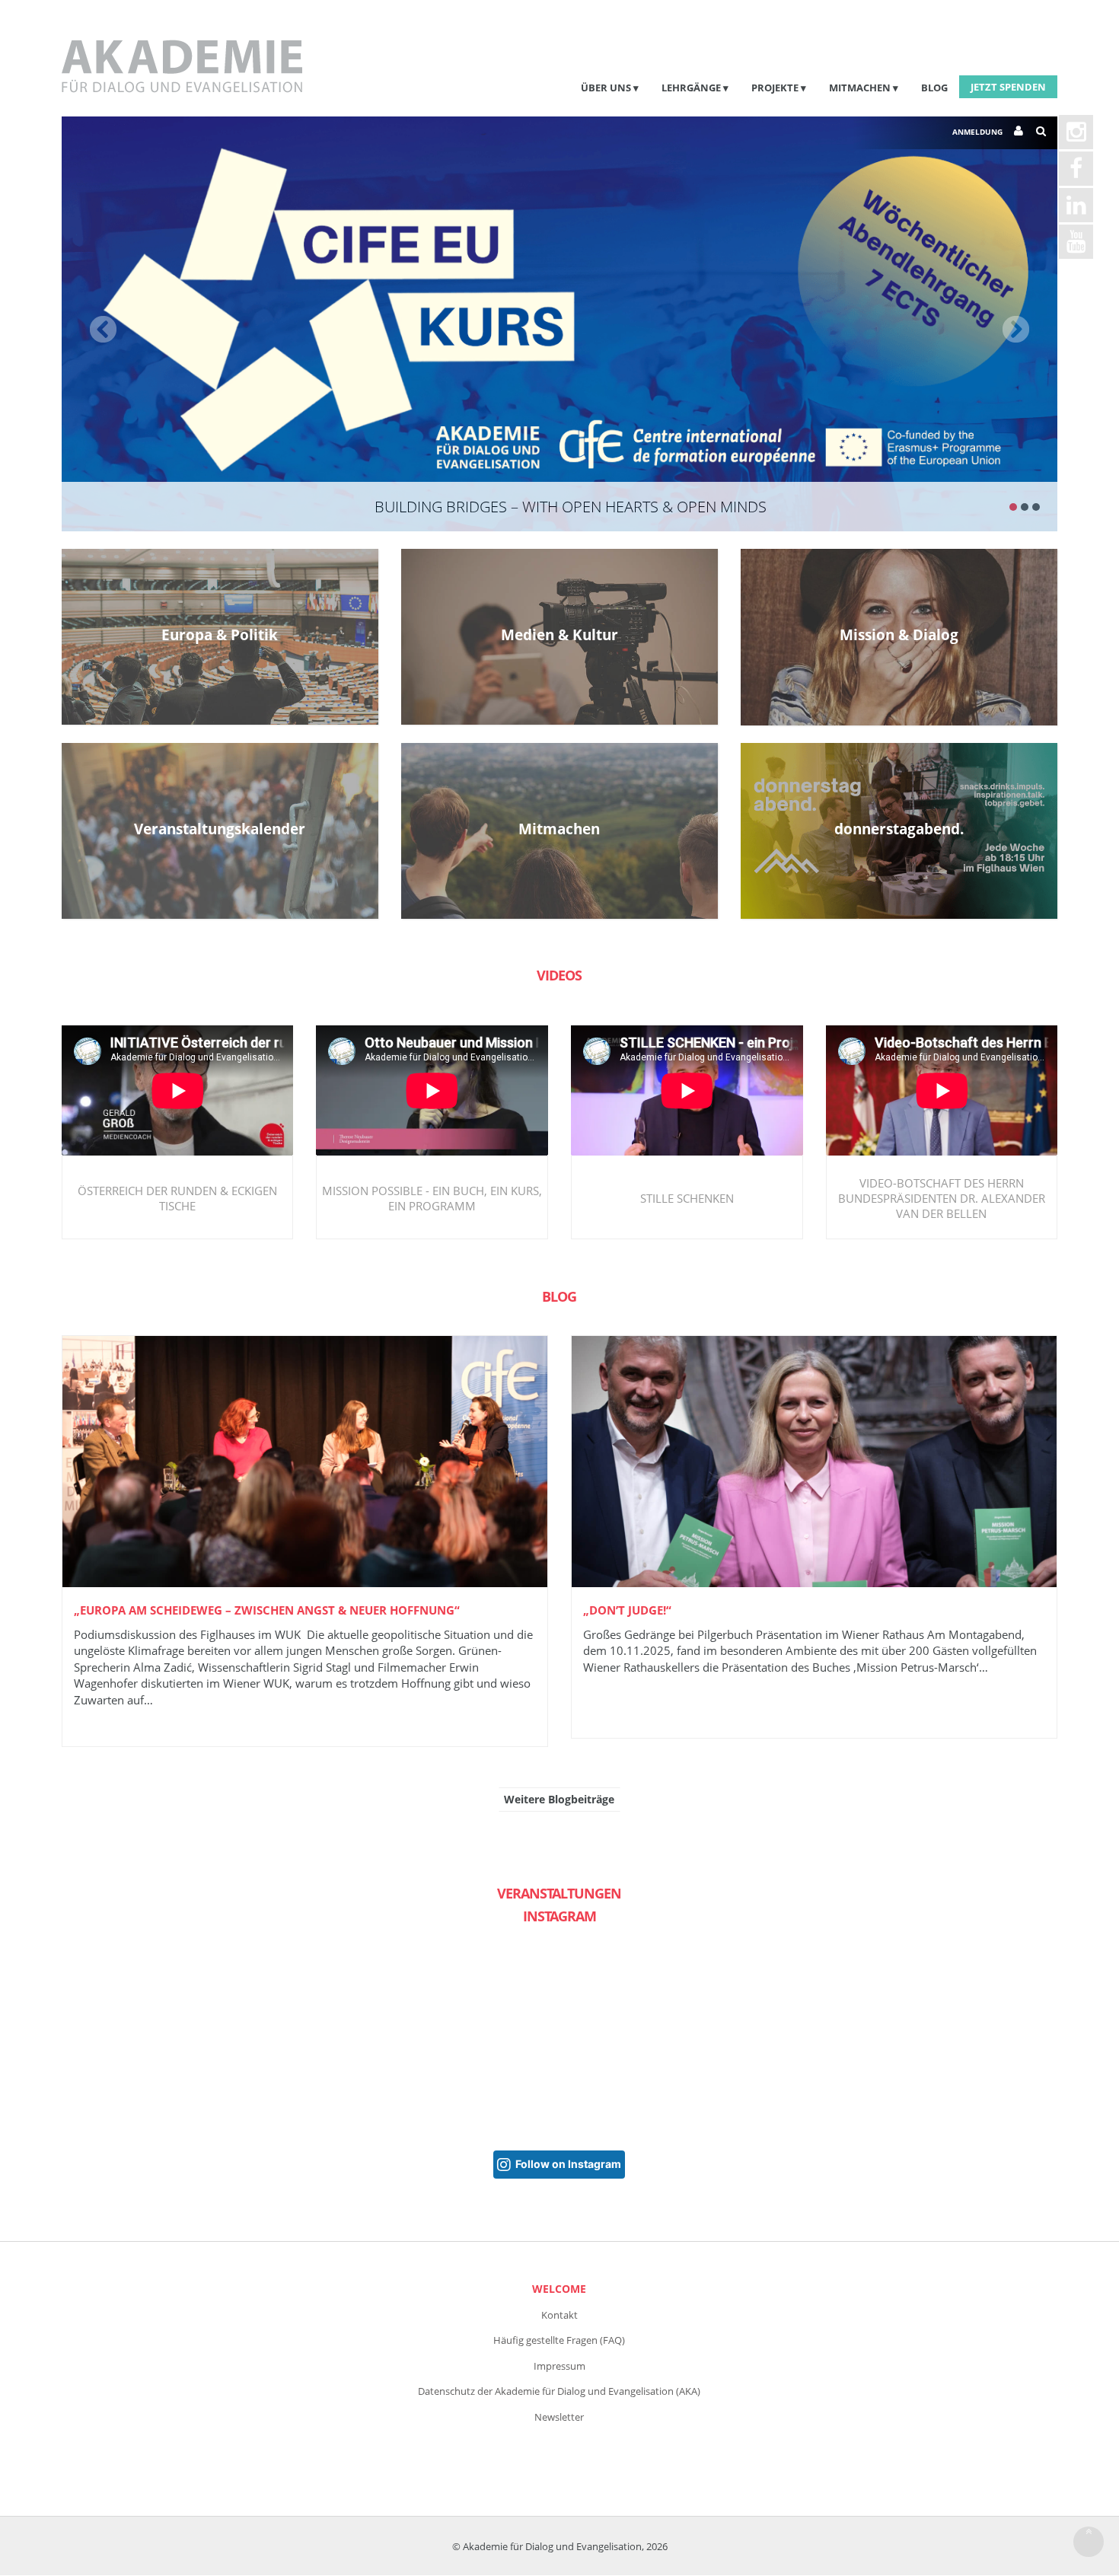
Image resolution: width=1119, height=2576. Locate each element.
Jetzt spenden (1008, 87)
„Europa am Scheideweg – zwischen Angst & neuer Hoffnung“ (267, 1610)
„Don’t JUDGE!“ (627, 1610)
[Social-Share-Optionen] (79, 2106)
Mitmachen (860, 88)
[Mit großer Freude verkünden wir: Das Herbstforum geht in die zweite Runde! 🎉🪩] (144, 2037)
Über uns (606, 88)
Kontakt (559, 2315)
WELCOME (559, 2289)
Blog (934, 88)
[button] (136, 324)
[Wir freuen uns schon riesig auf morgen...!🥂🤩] (310, 2037)
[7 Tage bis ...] (809, 2037)
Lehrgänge (691, 88)
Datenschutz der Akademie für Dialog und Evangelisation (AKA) (559, 2391)
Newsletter (559, 2417)
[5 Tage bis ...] (476, 2037)
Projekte (775, 88)
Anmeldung (977, 132)
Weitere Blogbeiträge (559, 1799)
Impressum (559, 2366)
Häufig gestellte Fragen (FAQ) (559, 2340)
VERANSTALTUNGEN (559, 1893)
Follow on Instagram (568, 2164)
